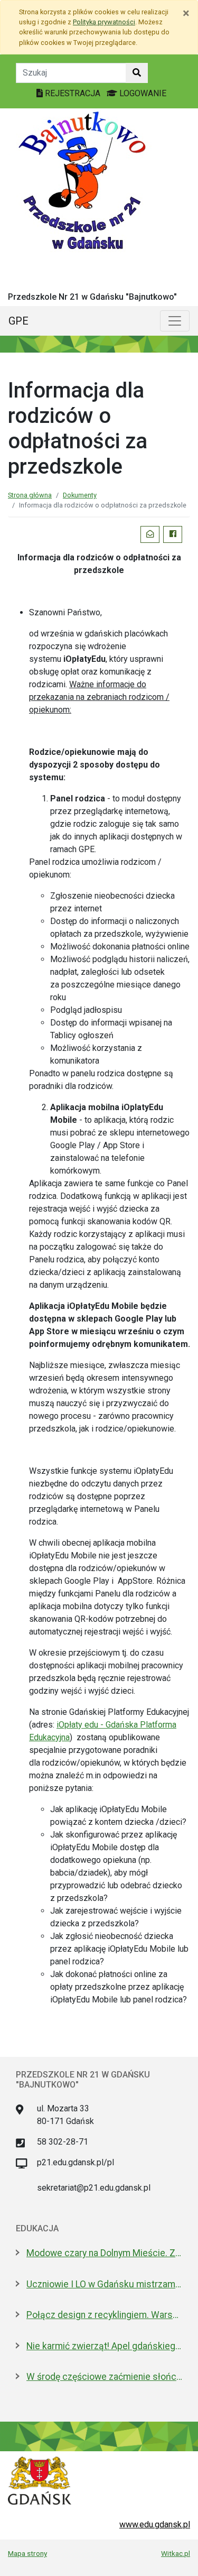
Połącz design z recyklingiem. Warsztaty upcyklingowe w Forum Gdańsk (104, 2315)
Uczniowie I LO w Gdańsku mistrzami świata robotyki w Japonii (104, 2284)
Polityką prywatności (104, 22)
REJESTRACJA (73, 93)
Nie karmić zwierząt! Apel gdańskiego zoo (104, 2346)
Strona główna (30, 495)
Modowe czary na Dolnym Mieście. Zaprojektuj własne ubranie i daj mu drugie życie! (104, 2253)
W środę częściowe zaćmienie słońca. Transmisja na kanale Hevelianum (104, 2377)
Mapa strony (27, 2553)
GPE (18, 321)
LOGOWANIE (142, 93)
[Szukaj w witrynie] (137, 73)
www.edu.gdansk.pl (155, 2524)
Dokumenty (80, 495)
